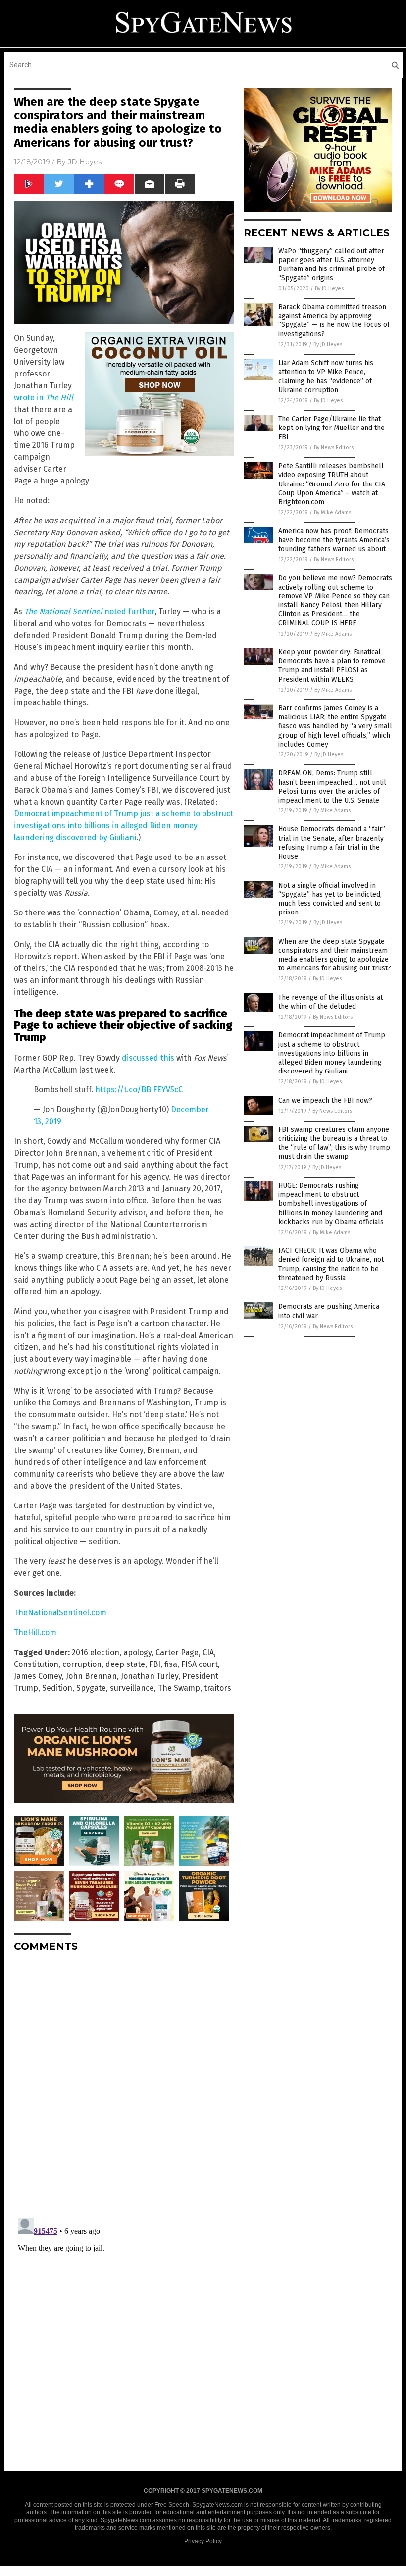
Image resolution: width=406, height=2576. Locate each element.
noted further (89, 612)
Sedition (57, 1688)
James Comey (38, 1676)
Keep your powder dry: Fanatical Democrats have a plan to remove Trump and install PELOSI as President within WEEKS (332, 666)
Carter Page (177, 1652)
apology (137, 1652)
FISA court (200, 1664)
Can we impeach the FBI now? (325, 1100)
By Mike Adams (332, 512)
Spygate (91, 1688)
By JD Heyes (329, 289)
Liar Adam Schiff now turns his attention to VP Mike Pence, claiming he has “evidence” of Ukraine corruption (326, 376)
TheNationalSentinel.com (60, 1613)
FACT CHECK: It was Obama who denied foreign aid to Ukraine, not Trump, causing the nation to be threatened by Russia (331, 1264)
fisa (171, 1664)
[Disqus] (124, 2084)
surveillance (132, 1688)
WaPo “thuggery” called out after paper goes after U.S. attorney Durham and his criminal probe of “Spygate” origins (331, 265)
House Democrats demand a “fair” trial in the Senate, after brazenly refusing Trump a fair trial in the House (332, 843)
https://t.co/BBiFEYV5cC (139, 1090)
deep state (125, 1664)
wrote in (44, 398)
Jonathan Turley (150, 1676)
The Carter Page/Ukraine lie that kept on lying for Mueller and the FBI (331, 428)
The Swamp (179, 1688)
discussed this (148, 1058)
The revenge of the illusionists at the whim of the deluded (330, 1002)
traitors (218, 1688)
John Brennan (91, 1676)
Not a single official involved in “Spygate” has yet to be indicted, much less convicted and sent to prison (330, 899)
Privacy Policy (203, 2541)
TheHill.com (35, 1633)
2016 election (96, 1652)
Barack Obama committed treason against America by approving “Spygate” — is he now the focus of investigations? (334, 321)
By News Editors (334, 448)
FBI (155, 1664)
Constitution (36, 1664)
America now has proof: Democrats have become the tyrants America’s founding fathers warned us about (334, 540)
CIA (208, 1652)
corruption (82, 1664)
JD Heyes (85, 162)
